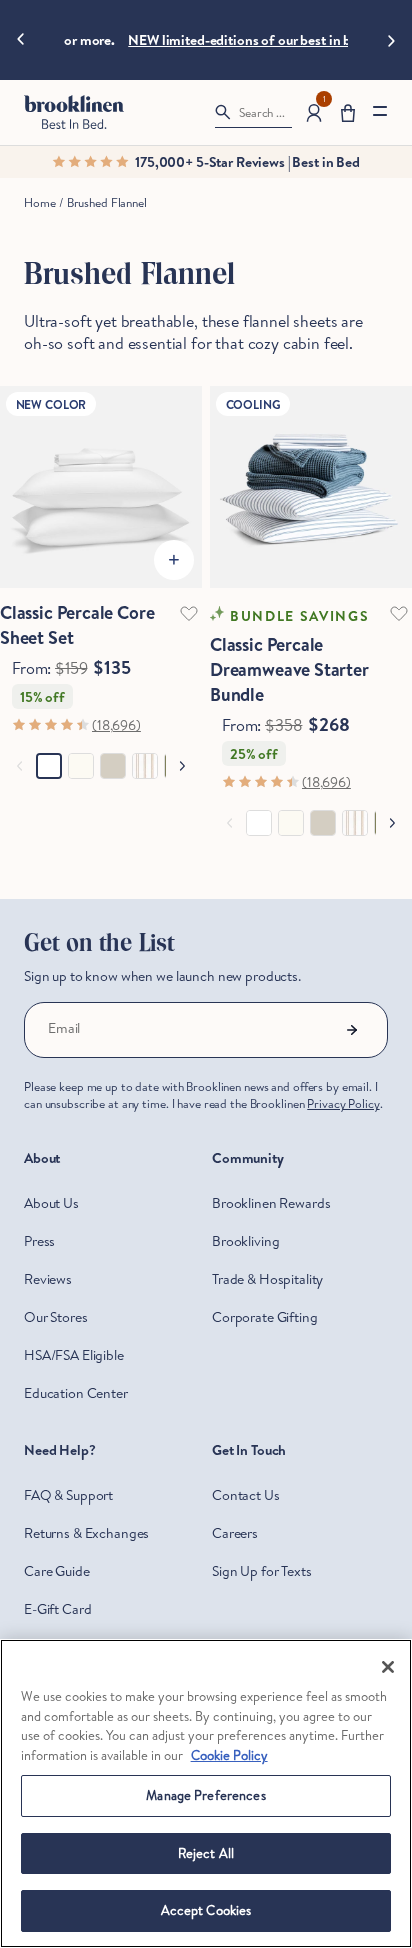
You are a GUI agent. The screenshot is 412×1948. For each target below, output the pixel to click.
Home (39, 202)
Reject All (206, 1853)
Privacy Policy (343, 1103)
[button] (348, 112)
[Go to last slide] (20, 40)
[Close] (388, 1667)
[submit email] (352, 1030)
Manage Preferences (205, 1795)
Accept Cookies (206, 1910)
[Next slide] (392, 40)
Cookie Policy (229, 1755)
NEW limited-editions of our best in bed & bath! (269, 40)
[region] (206, 1793)
